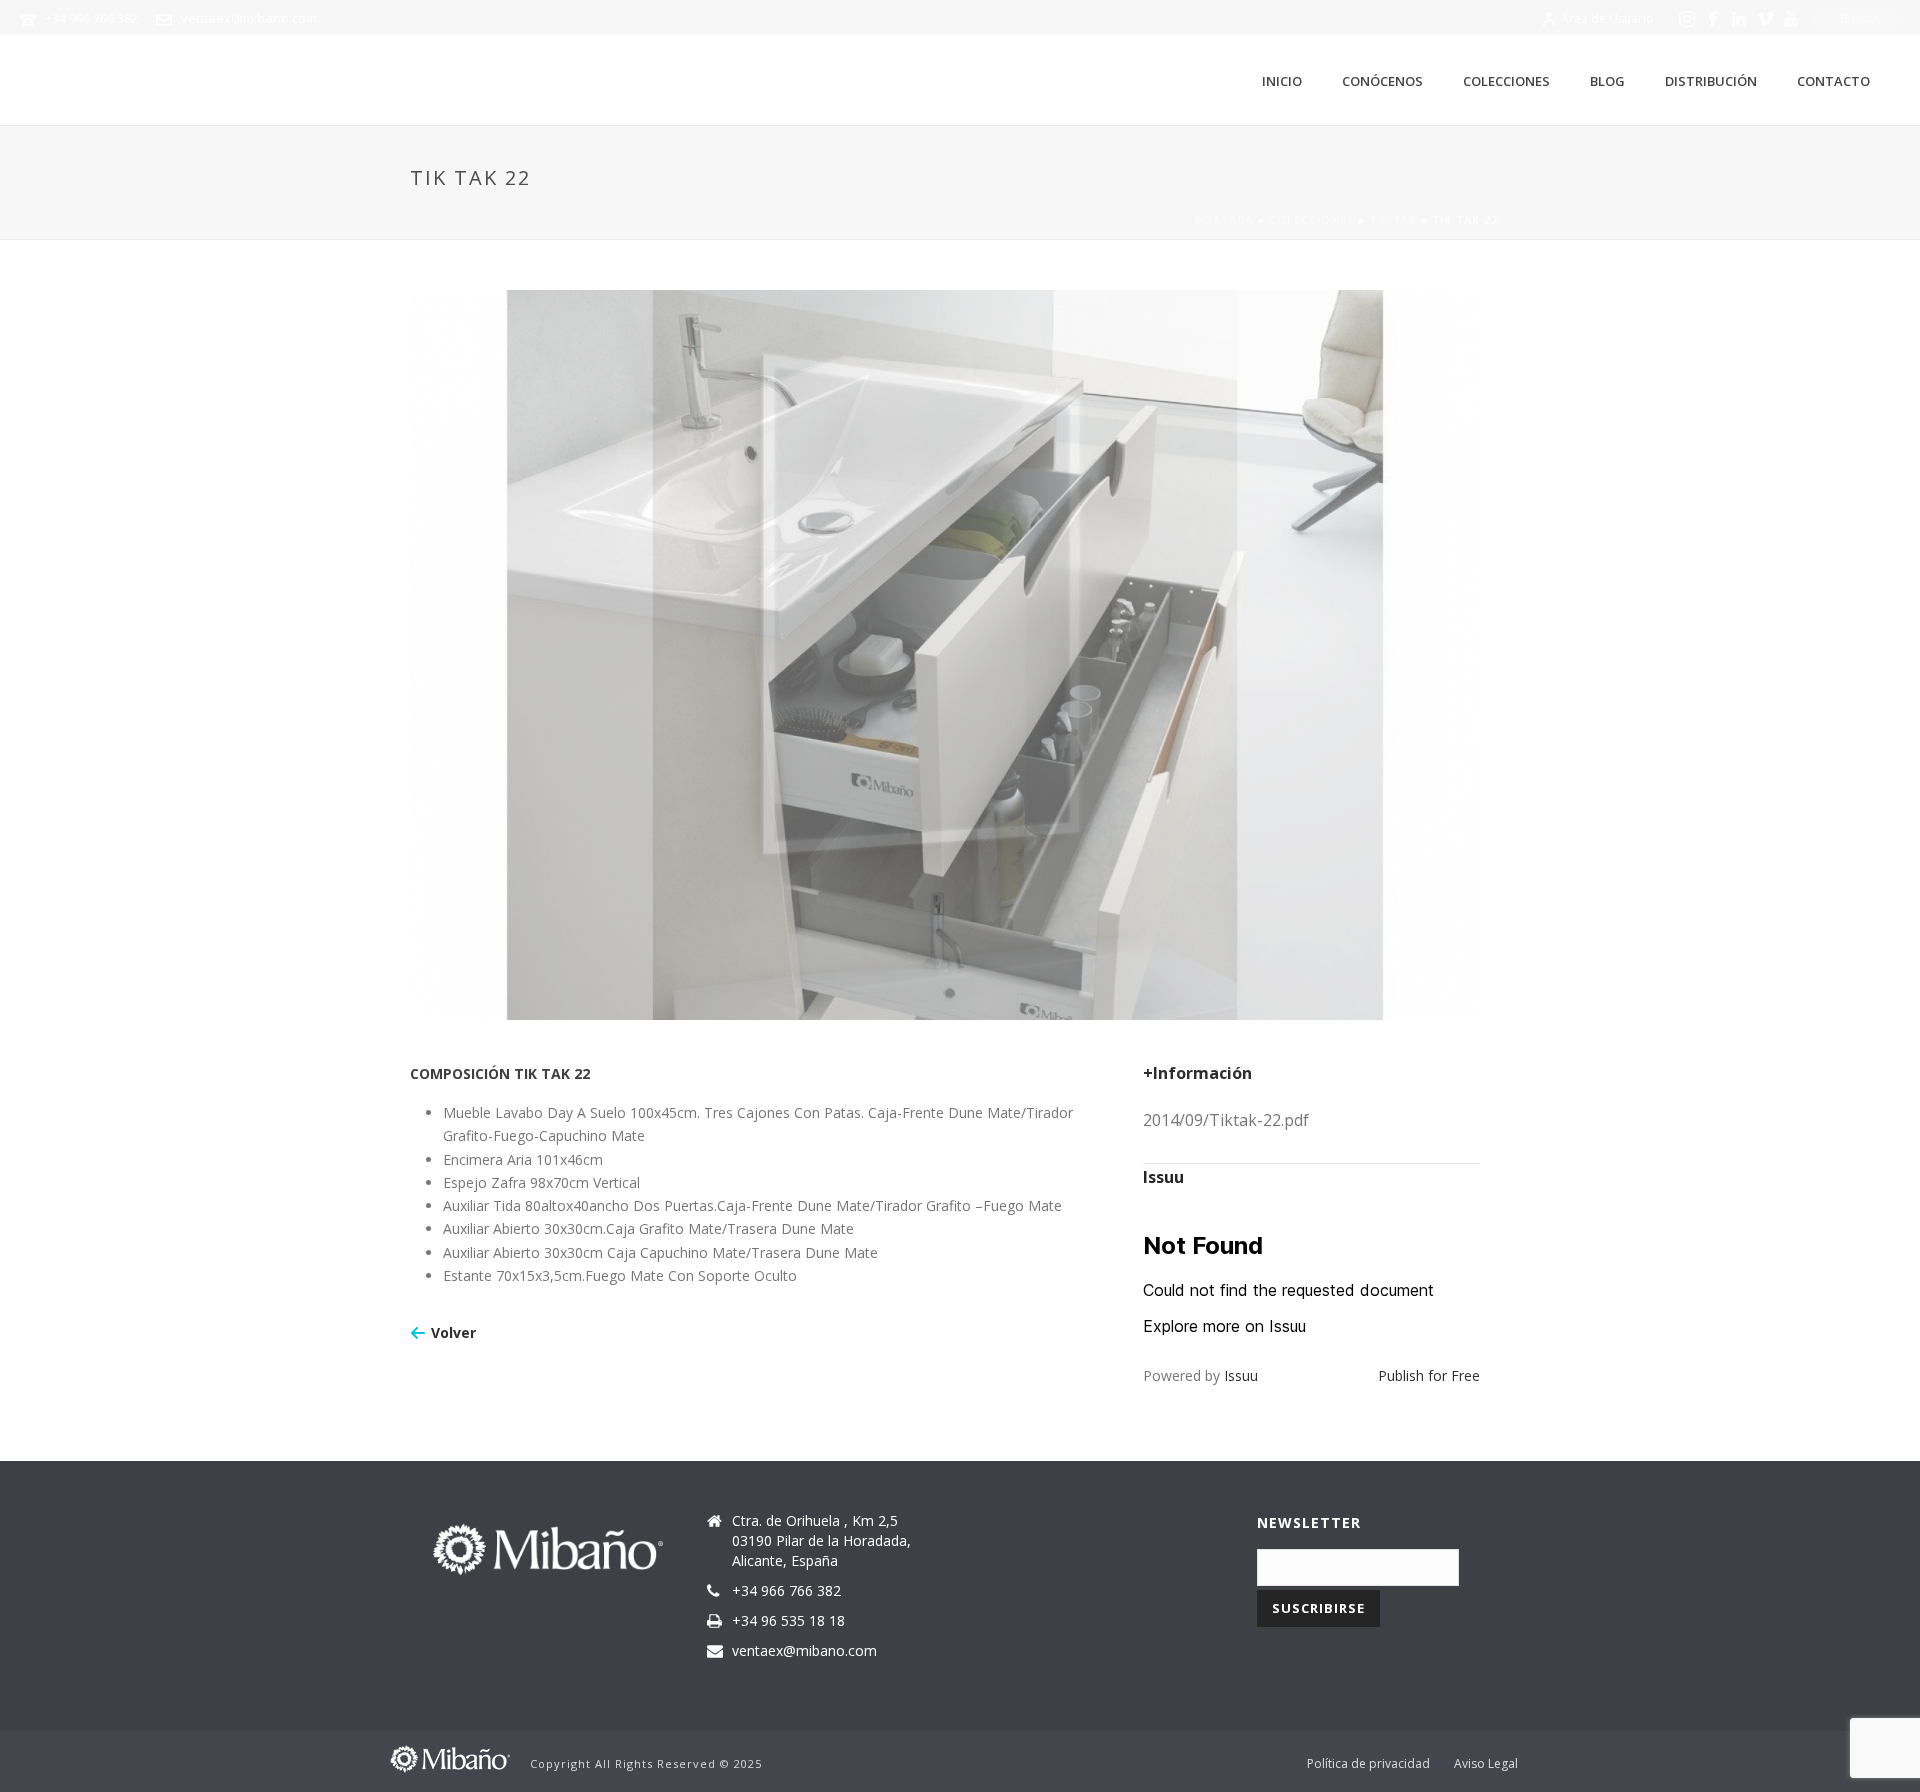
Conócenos (1382, 81)
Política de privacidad (1368, 1764)
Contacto (1833, 81)
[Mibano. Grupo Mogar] (450, 1756)
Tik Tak (1393, 220)
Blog (1607, 81)
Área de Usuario (1607, 18)
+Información (1197, 1073)
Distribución (1711, 81)
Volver (453, 1332)
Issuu (1241, 1375)
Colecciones (1506, 81)
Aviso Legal (1486, 1764)
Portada (1224, 220)
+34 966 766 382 (91, 18)
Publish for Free (1429, 1375)
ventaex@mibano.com (249, 18)
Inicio (1282, 81)
